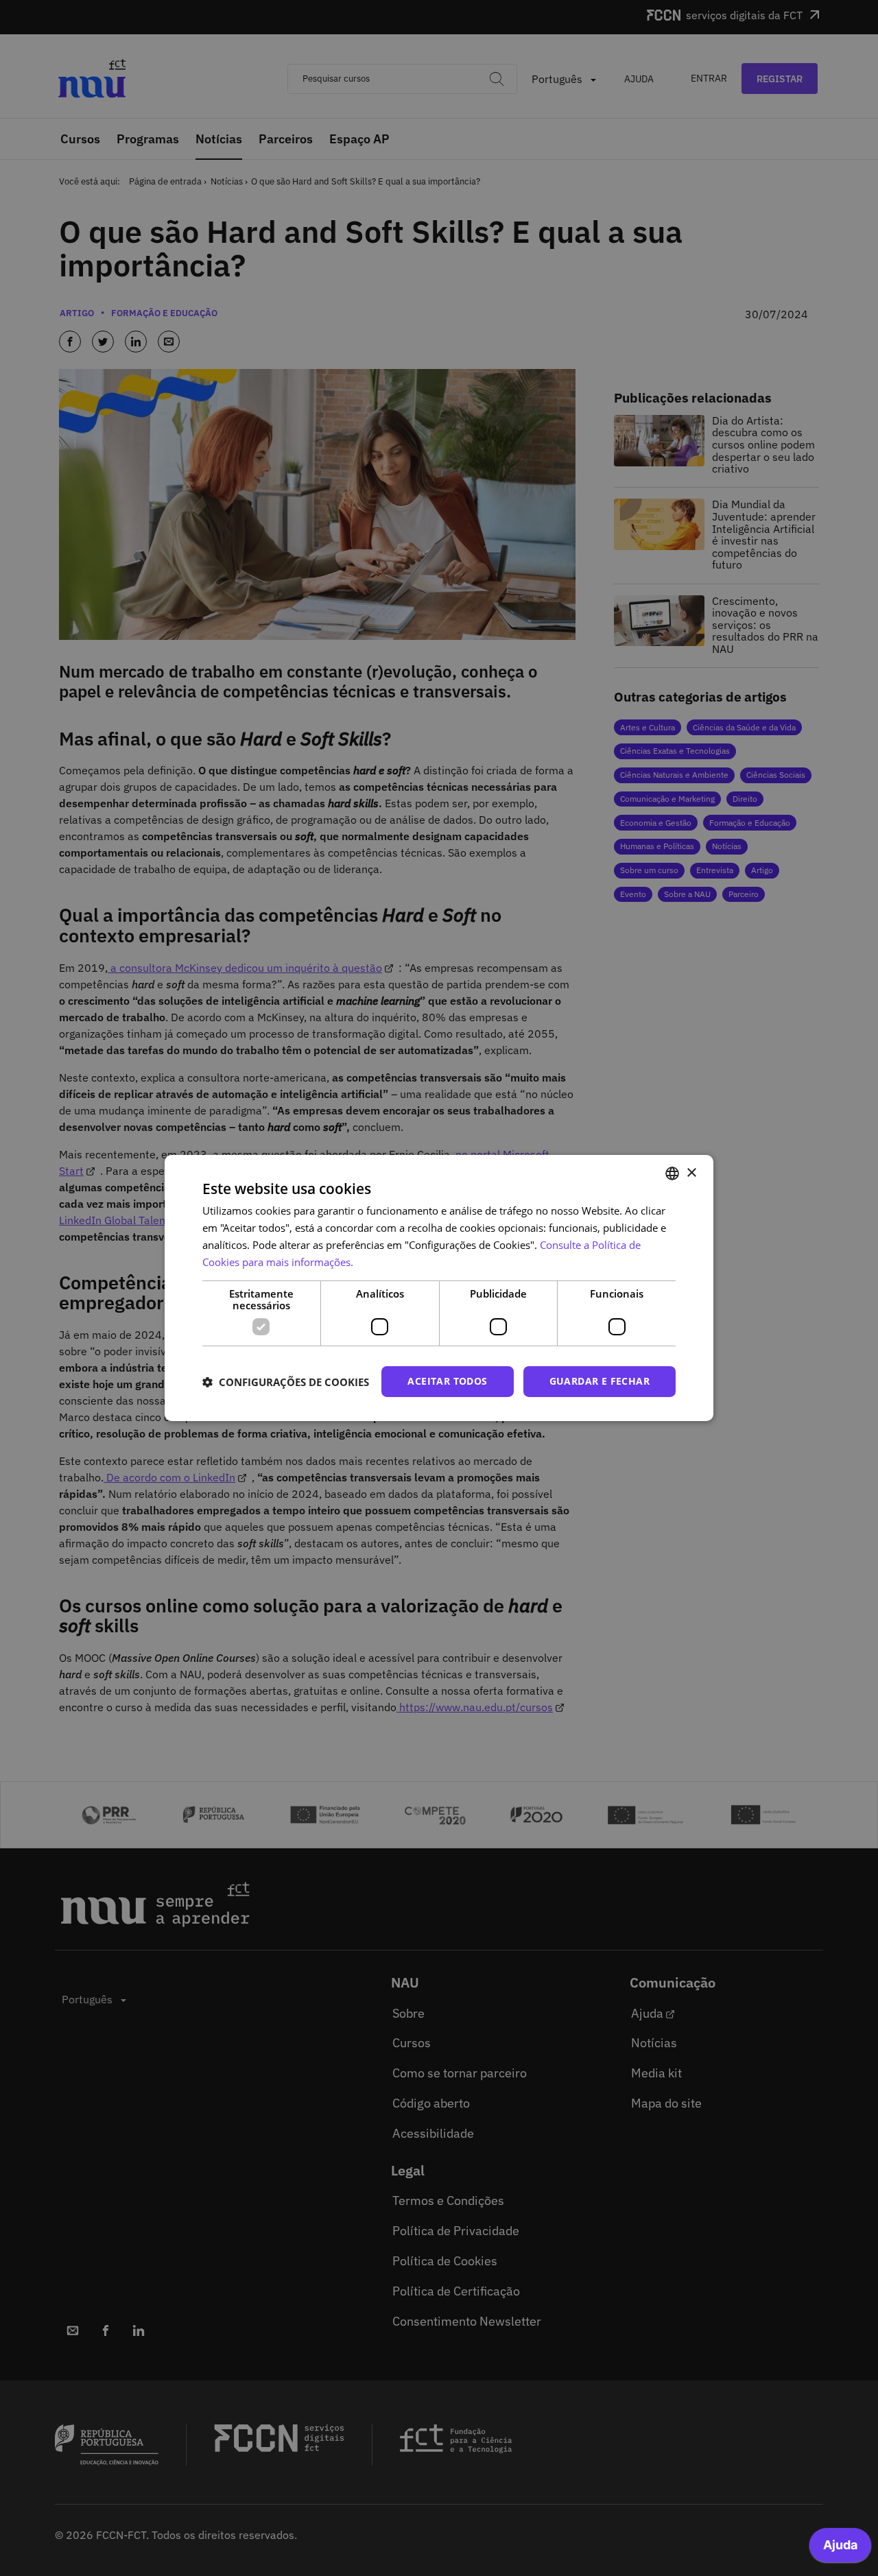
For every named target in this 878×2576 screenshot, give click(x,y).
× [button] (691, 1172)
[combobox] (672, 1173)
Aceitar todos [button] (447, 1381)
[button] (286, 1382)
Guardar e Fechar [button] (600, 1381)
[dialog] (439, 1288)
